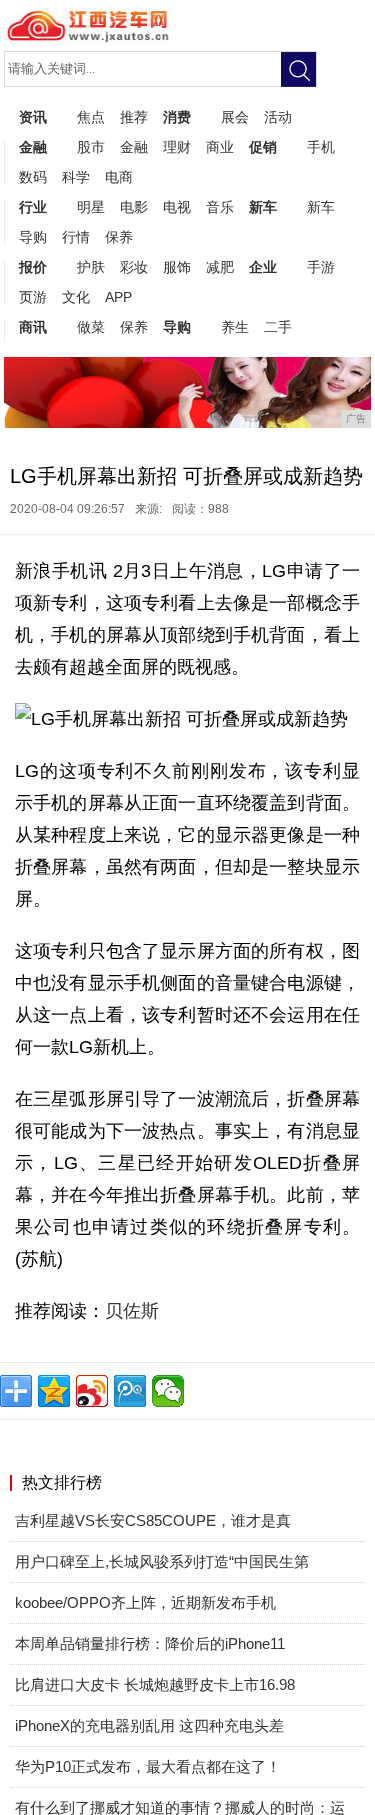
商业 (220, 147)
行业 (33, 207)
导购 (33, 237)
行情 (76, 237)
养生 (235, 327)
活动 (278, 117)
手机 (321, 147)
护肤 (91, 267)
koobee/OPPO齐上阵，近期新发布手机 (145, 1602)
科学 (76, 177)
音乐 (220, 207)
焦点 (91, 117)
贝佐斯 (132, 1311)
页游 (33, 297)
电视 (177, 207)
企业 (263, 267)
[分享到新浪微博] (92, 1391)
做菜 (91, 327)
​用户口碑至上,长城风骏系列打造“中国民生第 (162, 1561)
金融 (33, 147)
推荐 (134, 117)
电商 (119, 177)
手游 (321, 267)
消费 (177, 117)
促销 (263, 147)
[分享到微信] (168, 1391)
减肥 (220, 267)
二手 (278, 327)
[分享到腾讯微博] (130, 1391)
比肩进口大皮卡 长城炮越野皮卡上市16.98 (155, 1684)
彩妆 (134, 267)
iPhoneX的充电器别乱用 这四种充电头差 (149, 1725)
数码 (33, 177)
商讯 (33, 327)
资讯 (33, 117)
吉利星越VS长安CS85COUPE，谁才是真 (153, 1520)
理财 (177, 147)
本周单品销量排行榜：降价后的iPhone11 (150, 1643)
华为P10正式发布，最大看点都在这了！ (148, 1766)
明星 (91, 207)
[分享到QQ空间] (54, 1391)
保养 (119, 237)
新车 (263, 207)
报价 (33, 267)
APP (118, 297)
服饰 (177, 267)
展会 (235, 117)
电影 (134, 207)
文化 (76, 297)
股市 (91, 147)
